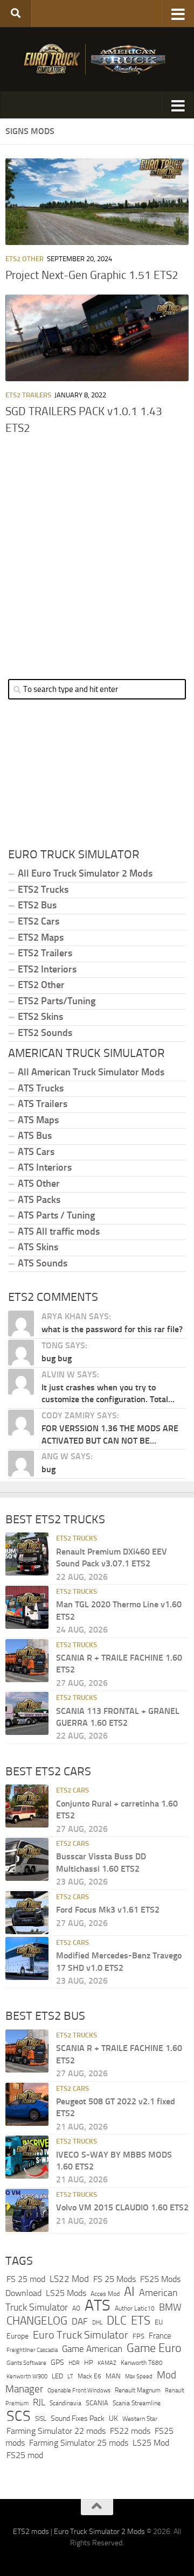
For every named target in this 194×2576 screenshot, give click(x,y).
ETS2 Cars (39, 921)
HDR (74, 2363)
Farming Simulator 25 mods (79, 2443)
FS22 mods (130, 2431)
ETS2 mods (31, 2532)
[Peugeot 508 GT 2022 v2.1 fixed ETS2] (27, 2104)
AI (129, 2292)
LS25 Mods (66, 2293)
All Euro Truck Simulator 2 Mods (85, 873)
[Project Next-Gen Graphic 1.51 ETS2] (97, 202)
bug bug (57, 1358)
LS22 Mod (69, 2279)
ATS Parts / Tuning (56, 1215)
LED (57, 2376)
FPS (138, 2336)
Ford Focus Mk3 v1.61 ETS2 (108, 1910)
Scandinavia (65, 2403)
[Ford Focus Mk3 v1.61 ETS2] (27, 1913)
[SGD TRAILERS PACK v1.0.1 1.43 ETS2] (97, 338)
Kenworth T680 (142, 2363)
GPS (57, 2362)
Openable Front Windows (79, 2390)
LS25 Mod (151, 2443)
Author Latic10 (135, 2308)
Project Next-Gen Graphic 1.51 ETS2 (92, 275)
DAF (80, 2321)
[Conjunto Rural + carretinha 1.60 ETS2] (27, 1806)
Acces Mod (105, 2294)
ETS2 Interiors (47, 969)
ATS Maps (38, 1120)
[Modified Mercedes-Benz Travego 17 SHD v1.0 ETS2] (27, 1958)
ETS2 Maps (41, 937)
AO (76, 2308)
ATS (98, 2305)
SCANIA (97, 2403)
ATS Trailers (43, 1104)
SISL (41, 2419)
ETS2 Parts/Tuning (57, 1001)
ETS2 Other (25, 259)
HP (89, 2362)
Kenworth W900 (27, 2376)
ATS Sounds (43, 1263)
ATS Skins (38, 1247)
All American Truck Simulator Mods (91, 1072)
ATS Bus (35, 1136)
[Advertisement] (97, 552)
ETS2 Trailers (28, 395)
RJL (39, 2402)
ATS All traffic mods (59, 1231)
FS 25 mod (26, 2279)
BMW (170, 2307)
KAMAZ (107, 2363)
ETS (141, 2321)
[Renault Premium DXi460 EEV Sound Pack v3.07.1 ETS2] (27, 1554)
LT (70, 2376)
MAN (113, 2376)
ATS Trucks (41, 1088)
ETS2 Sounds (45, 1033)
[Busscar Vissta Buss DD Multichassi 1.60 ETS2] (27, 1859)
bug (48, 1469)
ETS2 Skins (40, 1017)
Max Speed (139, 2376)
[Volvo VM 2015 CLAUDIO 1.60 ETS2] (27, 2210)
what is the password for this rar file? (112, 1329)
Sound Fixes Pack (78, 2418)
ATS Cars (36, 1152)
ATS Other (39, 1184)
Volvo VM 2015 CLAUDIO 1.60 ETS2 (122, 2207)
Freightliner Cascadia (32, 2350)
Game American (92, 2349)
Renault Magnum (138, 2390)
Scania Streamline (137, 2403)
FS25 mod (25, 2455)
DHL (97, 2322)
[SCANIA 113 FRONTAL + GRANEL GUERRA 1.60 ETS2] (27, 1713)
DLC (117, 2320)
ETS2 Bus (37, 905)
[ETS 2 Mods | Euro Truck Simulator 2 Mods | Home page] (97, 59)
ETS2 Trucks (43, 890)
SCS (19, 2416)
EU (159, 2322)
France (160, 2336)
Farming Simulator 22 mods (56, 2431)
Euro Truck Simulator (81, 2335)
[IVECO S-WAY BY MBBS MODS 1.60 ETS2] (27, 2157)
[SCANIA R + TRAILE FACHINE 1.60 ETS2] (27, 1661)
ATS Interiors (45, 1167)
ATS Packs (39, 1200)
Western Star (140, 2419)
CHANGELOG (37, 2321)
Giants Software (26, 2363)
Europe (18, 2336)
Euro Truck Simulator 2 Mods (99, 2532)
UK (113, 2418)
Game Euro (154, 2348)
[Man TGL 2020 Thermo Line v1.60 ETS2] (27, 1607)
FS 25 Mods (115, 2279)
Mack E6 (89, 2376)
